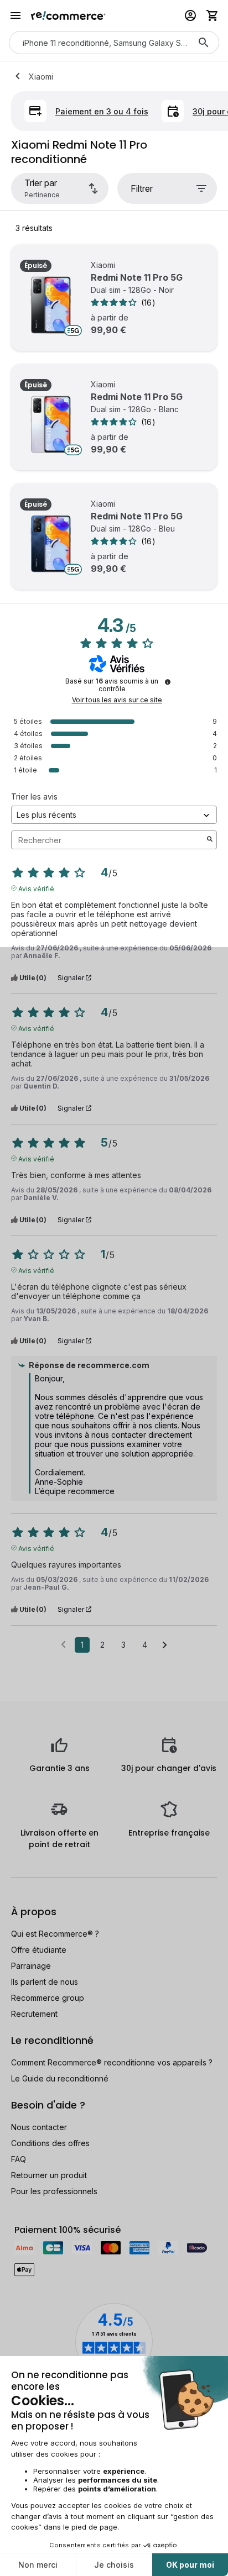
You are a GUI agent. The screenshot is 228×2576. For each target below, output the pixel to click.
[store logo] (68, 15)
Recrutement (34, 2014)
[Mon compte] (190, 15)
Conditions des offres (50, 2143)
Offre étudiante (39, 1950)
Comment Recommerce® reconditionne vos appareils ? (112, 2062)
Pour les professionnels (54, 2191)
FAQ (19, 2159)
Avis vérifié (36, 888)
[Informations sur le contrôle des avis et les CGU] (168, 682)
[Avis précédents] (63, 1644)
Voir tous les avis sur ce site (117, 700)
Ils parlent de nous (45, 1982)
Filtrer (142, 188)
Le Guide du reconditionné (60, 2078)
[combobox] (99, 43)
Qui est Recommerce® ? (55, 1934)
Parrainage (31, 1966)
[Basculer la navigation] (15, 15)
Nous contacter (39, 2127)
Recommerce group (48, 1998)
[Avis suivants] (165, 1646)
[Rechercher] (204, 43)
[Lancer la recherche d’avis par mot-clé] (210, 840)
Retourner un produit (49, 2175)
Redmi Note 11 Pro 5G (137, 277)
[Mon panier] (213, 15)
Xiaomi (41, 77)
